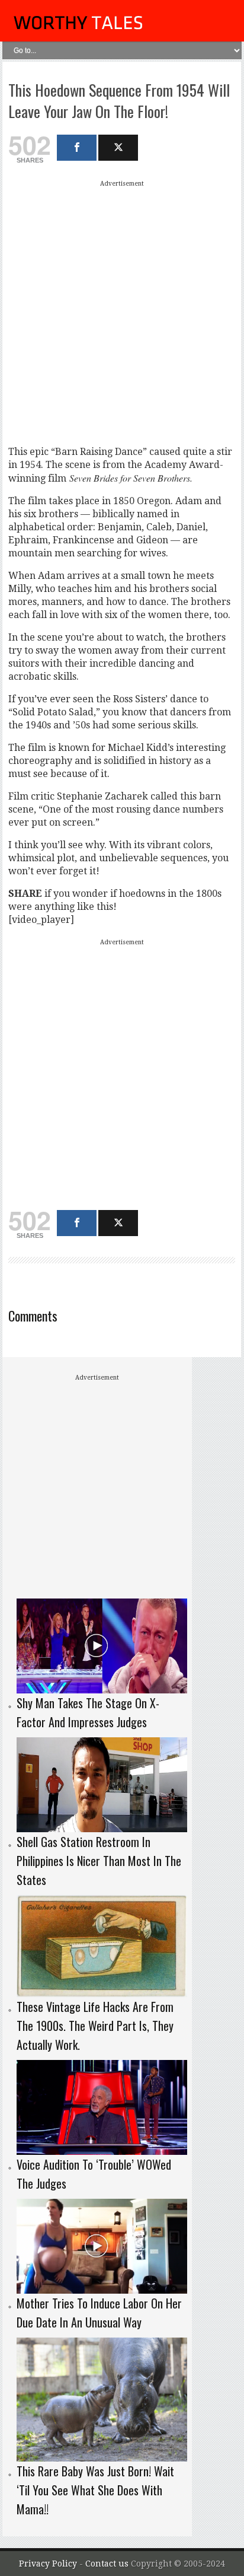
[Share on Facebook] (77, 148)
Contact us (108, 2564)
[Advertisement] (122, 313)
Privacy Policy (48, 2564)
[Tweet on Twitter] (118, 148)
